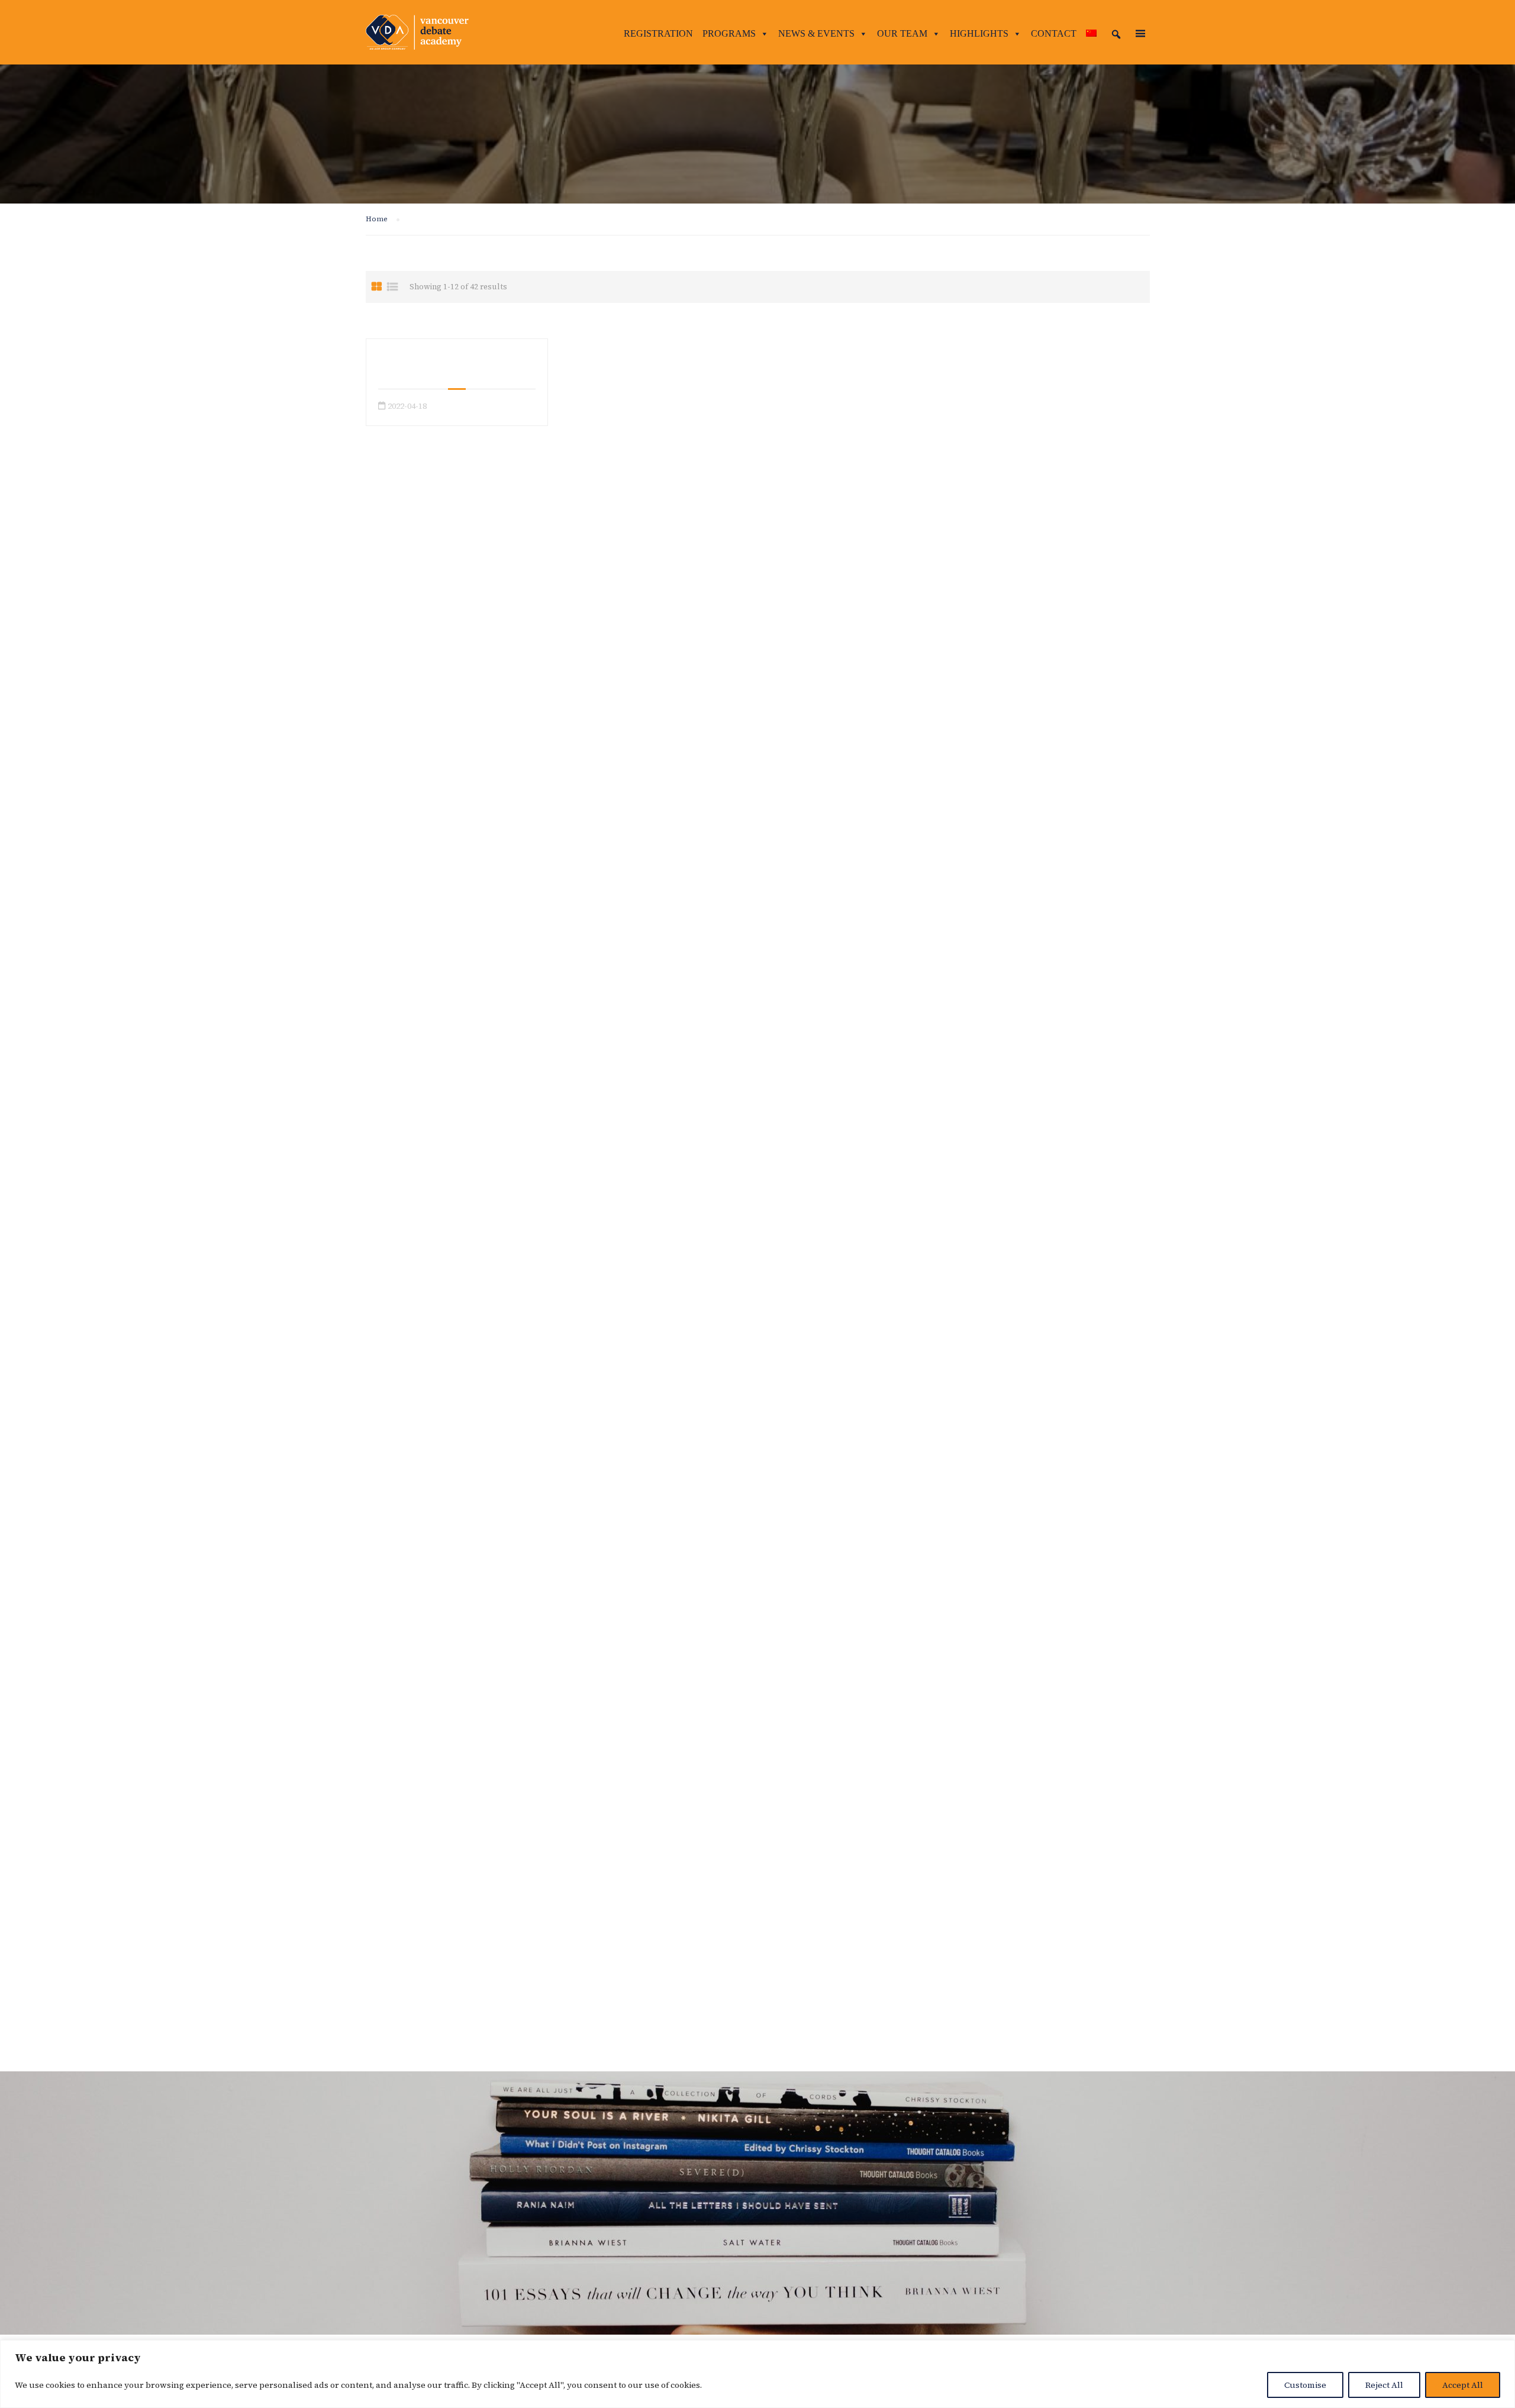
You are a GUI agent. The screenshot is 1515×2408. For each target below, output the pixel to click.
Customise (1305, 2385)
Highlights (979, 33)
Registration (658, 33)
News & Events (816, 33)
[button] (1116, 34)
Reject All (1384, 2385)
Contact (1054, 33)
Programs (729, 33)
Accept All (1463, 2385)
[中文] (1091, 34)
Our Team (902, 33)
